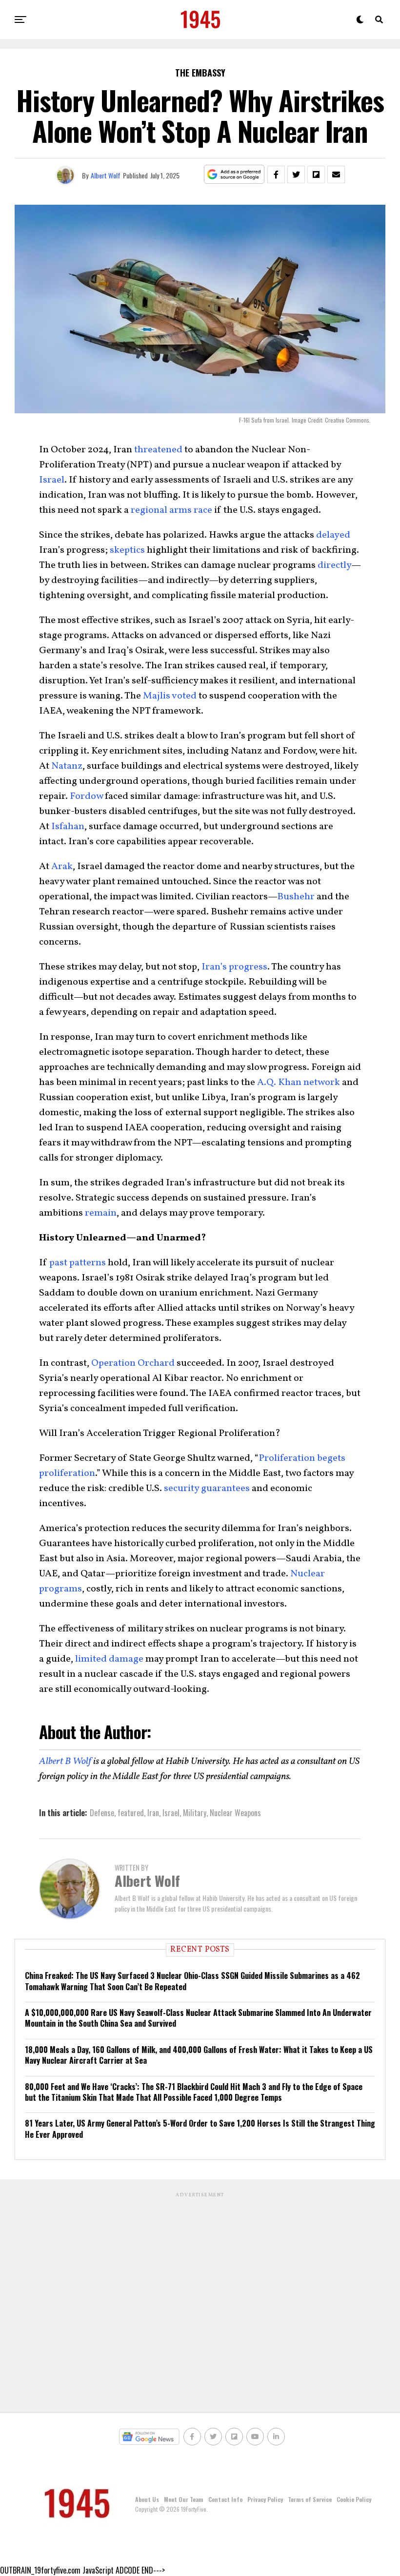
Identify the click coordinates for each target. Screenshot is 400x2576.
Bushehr (296, 897)
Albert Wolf (106, 175)
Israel (52, 480)
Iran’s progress (233, 967)
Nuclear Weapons (235, 1813)
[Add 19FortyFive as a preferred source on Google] (234, 175)
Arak (62, 867)
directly (334, 565)
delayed (333, 535)
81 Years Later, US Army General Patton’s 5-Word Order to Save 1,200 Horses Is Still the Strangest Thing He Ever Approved (200, 2129)
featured (131, 1813)
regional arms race (170, 510)
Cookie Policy (354, 2499)
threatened (158, 450)
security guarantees (207, 1489)
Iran (153, 1813)
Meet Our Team (184, 2499)
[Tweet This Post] (296, 174)
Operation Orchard (133, 1363)
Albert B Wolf (65, 1762)
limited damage (108, 1659)
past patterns (78, 1263)
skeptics (127, 550)
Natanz (67, 766)
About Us (147, 2499)
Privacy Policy (265, 2499)
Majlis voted (170, 696)
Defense (102, 1813)
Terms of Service (310, 2499)
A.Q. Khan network (299, 1083)
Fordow (86, 796)
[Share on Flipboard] (316, 174)
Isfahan (68, 827)
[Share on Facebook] (276, 174)
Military (195, 1813)
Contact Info (225, 2499)
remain (100, 1213)
